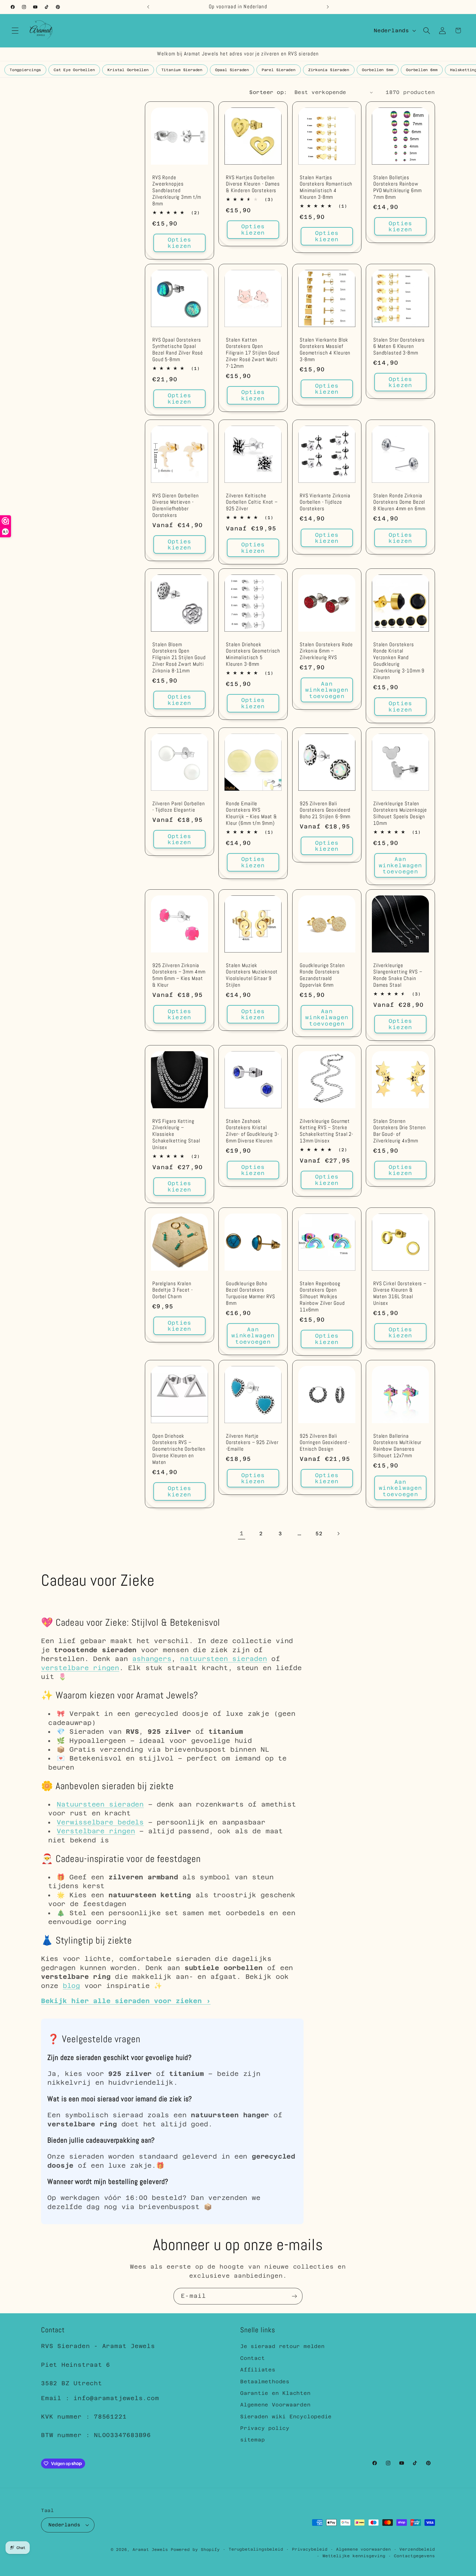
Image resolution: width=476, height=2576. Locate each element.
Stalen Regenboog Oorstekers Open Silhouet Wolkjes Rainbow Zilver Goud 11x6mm (322, 1297)
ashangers (152, 1659)
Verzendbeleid (417, 2549)
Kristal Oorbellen (128, 70)
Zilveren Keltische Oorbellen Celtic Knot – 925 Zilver (252, 502)
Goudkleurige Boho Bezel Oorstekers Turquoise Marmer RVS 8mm (250, 1293)
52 (319, 1533)
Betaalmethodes (265, 2382)
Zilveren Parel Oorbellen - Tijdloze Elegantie (179, 807)
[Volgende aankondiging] (328, 7)
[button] (15, 30)
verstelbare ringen (80, 1668)
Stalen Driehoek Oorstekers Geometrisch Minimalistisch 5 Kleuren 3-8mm (253, 655)
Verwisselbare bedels (100, 1822)
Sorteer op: (268, 92)
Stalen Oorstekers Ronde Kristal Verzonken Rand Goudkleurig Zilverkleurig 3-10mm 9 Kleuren (399, 661)
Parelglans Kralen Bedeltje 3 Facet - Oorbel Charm (173, 1290)
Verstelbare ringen (96, 1831)
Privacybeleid (310, 2549)
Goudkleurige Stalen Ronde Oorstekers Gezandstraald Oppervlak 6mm (322, 976)
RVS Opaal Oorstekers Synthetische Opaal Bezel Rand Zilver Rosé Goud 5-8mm (178, 350)
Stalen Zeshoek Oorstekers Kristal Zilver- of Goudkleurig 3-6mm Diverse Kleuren (252, 1131)
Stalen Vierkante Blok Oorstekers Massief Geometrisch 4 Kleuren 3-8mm (325, 350)
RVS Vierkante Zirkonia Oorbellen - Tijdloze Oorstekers (325, 502)
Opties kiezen (180, 243)
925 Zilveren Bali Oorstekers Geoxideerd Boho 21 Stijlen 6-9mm (325, 810)
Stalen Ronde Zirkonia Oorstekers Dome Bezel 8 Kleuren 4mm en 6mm (399, 502)
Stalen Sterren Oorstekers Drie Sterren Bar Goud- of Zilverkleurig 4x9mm (400, 1131)
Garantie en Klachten (275, 2393)
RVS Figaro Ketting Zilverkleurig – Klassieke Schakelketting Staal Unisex (176, 1135)
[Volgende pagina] (338, 1533)
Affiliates (258, 2370)
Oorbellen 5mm (378, 70)
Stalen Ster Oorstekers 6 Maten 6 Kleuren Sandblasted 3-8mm (399, 346)
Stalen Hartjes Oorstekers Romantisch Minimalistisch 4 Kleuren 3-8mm (326, 188)
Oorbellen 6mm (422, 70)
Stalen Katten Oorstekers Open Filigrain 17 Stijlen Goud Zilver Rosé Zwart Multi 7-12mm (253, 353)
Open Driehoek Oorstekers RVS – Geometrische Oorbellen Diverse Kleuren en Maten (179, 1449)
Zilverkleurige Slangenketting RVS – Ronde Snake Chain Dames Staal (398, 976)
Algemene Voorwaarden (275, 2405)
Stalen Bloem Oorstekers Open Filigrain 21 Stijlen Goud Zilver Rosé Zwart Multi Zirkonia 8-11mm (179, 658)
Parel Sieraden (279, 70)
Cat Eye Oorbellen (74, 70)
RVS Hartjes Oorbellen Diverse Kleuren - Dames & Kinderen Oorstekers (253, 184)
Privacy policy (265, 2428)
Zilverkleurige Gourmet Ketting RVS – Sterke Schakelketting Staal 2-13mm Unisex (326, 1131)
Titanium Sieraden (182, 70)
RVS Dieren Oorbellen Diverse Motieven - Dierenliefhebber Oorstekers (175, 505)
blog (71, 1986)
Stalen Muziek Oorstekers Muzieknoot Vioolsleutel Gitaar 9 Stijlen (252, 976)
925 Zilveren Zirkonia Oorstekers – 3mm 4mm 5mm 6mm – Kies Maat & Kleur (179, 976)
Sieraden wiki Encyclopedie (286, 2417)
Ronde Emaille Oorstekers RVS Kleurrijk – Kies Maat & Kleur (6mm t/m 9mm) (251, 814)
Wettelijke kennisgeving (354, 2556)
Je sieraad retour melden (282, 2346)
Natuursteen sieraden (100, 1804)
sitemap (252, 2440)
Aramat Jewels (152, 2550)
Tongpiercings (25, 70)
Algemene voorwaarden (363, 2549)
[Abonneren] (294, 2296)
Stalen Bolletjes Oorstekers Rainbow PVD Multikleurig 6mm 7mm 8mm (397, 188)
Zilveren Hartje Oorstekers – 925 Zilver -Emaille (252, 1443)
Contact (252, 2358)
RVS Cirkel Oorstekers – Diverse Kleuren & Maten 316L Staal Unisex (400, 1293)
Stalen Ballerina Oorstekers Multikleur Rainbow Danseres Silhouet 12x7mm (397, 1446)
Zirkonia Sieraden (329, 70)
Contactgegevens (414, 2556)
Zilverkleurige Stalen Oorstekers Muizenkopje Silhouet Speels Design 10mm (400, 814)
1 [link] (242, 1533)
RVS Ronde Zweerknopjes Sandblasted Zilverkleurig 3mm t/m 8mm (177, 191)
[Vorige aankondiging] (148, 7)
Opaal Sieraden (232, 70)
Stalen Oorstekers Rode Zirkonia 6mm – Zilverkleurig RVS (326, 651)
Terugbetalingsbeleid (256, 2549)
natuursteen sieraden (224, 1659)
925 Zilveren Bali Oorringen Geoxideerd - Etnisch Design (325, 1443)
